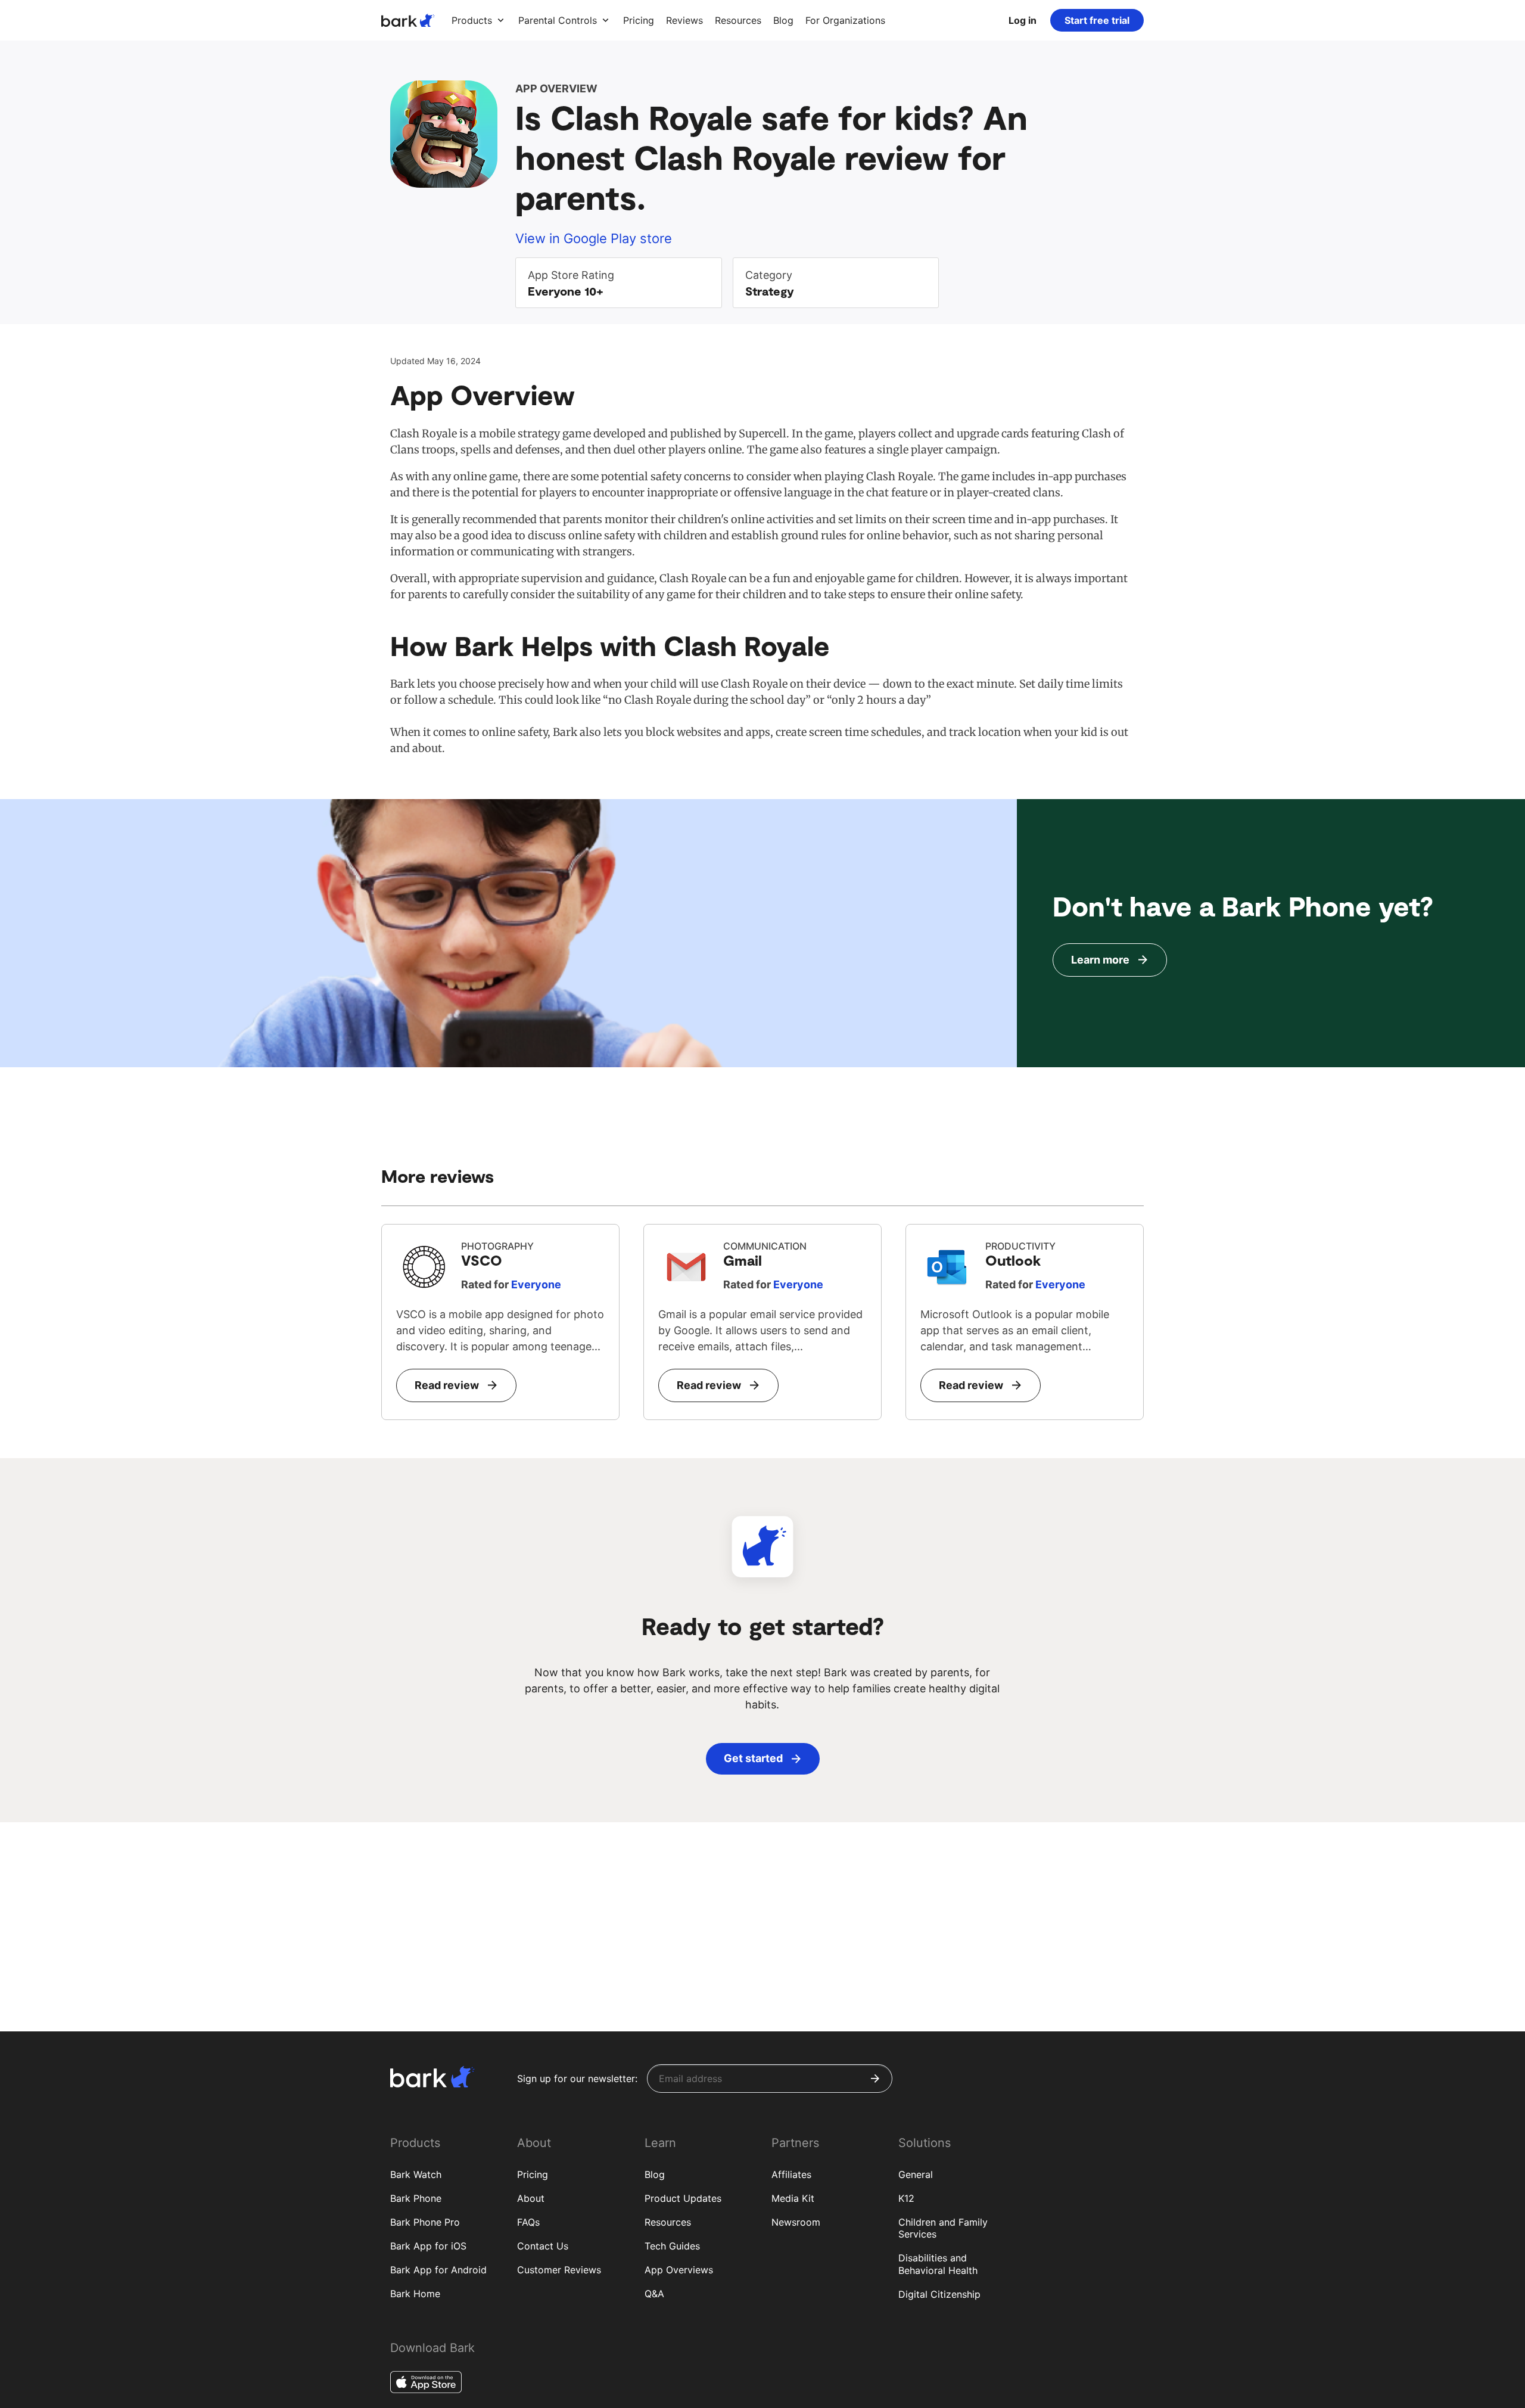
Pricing (533, 2174)
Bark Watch (416, 2174)
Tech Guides (672, 2246)
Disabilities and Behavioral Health (938, 2264)
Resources (668, 2222)
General (916, 2174)
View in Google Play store (594, 238)
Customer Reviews (559, 2270)
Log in (1023, 20)
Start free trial (1097, 20)
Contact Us (543, 2246)
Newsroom (796, 2222)
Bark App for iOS (428, 2246)
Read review (447, 1385)
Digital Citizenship (939, 2294)
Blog (655, 2174)
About (531, 2198)
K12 (906, 2198)
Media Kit (793, 2198)
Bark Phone (416, 2198)
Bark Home (415, 2294)
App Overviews (679, 2270)
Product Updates (683, 2198)
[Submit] (875, 2078)
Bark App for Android (438, 2270)
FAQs (528, 2222)
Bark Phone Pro (425, 2222)
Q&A (654, 2294)
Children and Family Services (943, 2228)
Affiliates (791, 2174)
